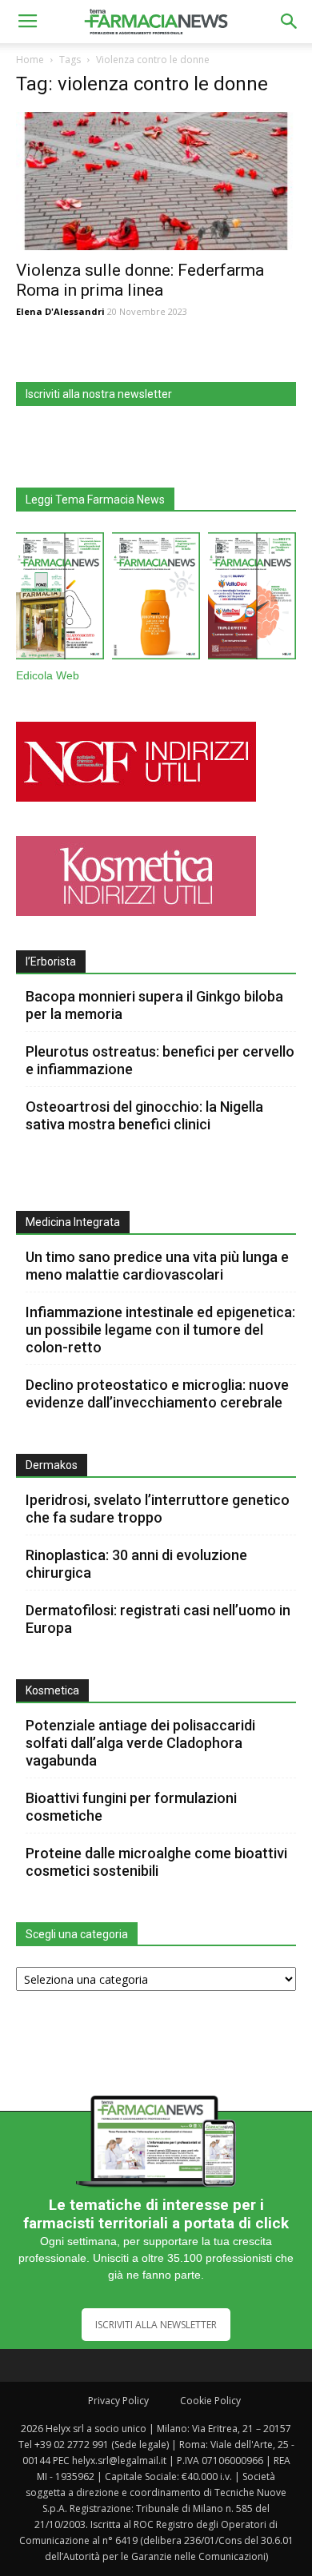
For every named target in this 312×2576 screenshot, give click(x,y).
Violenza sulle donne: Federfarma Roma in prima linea (140, 280)
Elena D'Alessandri (60, 311)
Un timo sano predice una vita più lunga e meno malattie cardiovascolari (157, 1266)
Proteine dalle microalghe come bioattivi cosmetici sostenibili (156, 1862)
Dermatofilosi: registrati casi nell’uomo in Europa (158, 1619)
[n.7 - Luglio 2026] (60, 599)
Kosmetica (52, 1690)
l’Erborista (51, 962)
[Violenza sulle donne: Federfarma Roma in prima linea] (156, 181)
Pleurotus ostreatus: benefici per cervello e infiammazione (160, 1060)
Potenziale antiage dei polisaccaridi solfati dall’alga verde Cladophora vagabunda (140, 1743)
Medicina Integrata (73, 1222)
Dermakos (52, 1465)
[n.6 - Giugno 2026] (156, 599)
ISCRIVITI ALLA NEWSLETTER (156, 2325)
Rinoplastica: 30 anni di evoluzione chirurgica (136, 1564)
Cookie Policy (210, 2401)
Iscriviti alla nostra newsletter (99, 394)
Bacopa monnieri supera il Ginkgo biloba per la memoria (154, 1005)
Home (30, 60)
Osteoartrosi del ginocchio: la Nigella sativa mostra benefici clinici (144, 1115)
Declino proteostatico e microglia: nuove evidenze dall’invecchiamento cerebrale (157, 1394)
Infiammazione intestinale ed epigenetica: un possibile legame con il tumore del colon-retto (160, 1330)
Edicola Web (48, 676)
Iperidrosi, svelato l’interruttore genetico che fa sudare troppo (158, 1509)
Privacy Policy (118, 2401)
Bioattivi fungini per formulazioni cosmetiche (131, 1807)
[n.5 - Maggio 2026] (252, 599)
